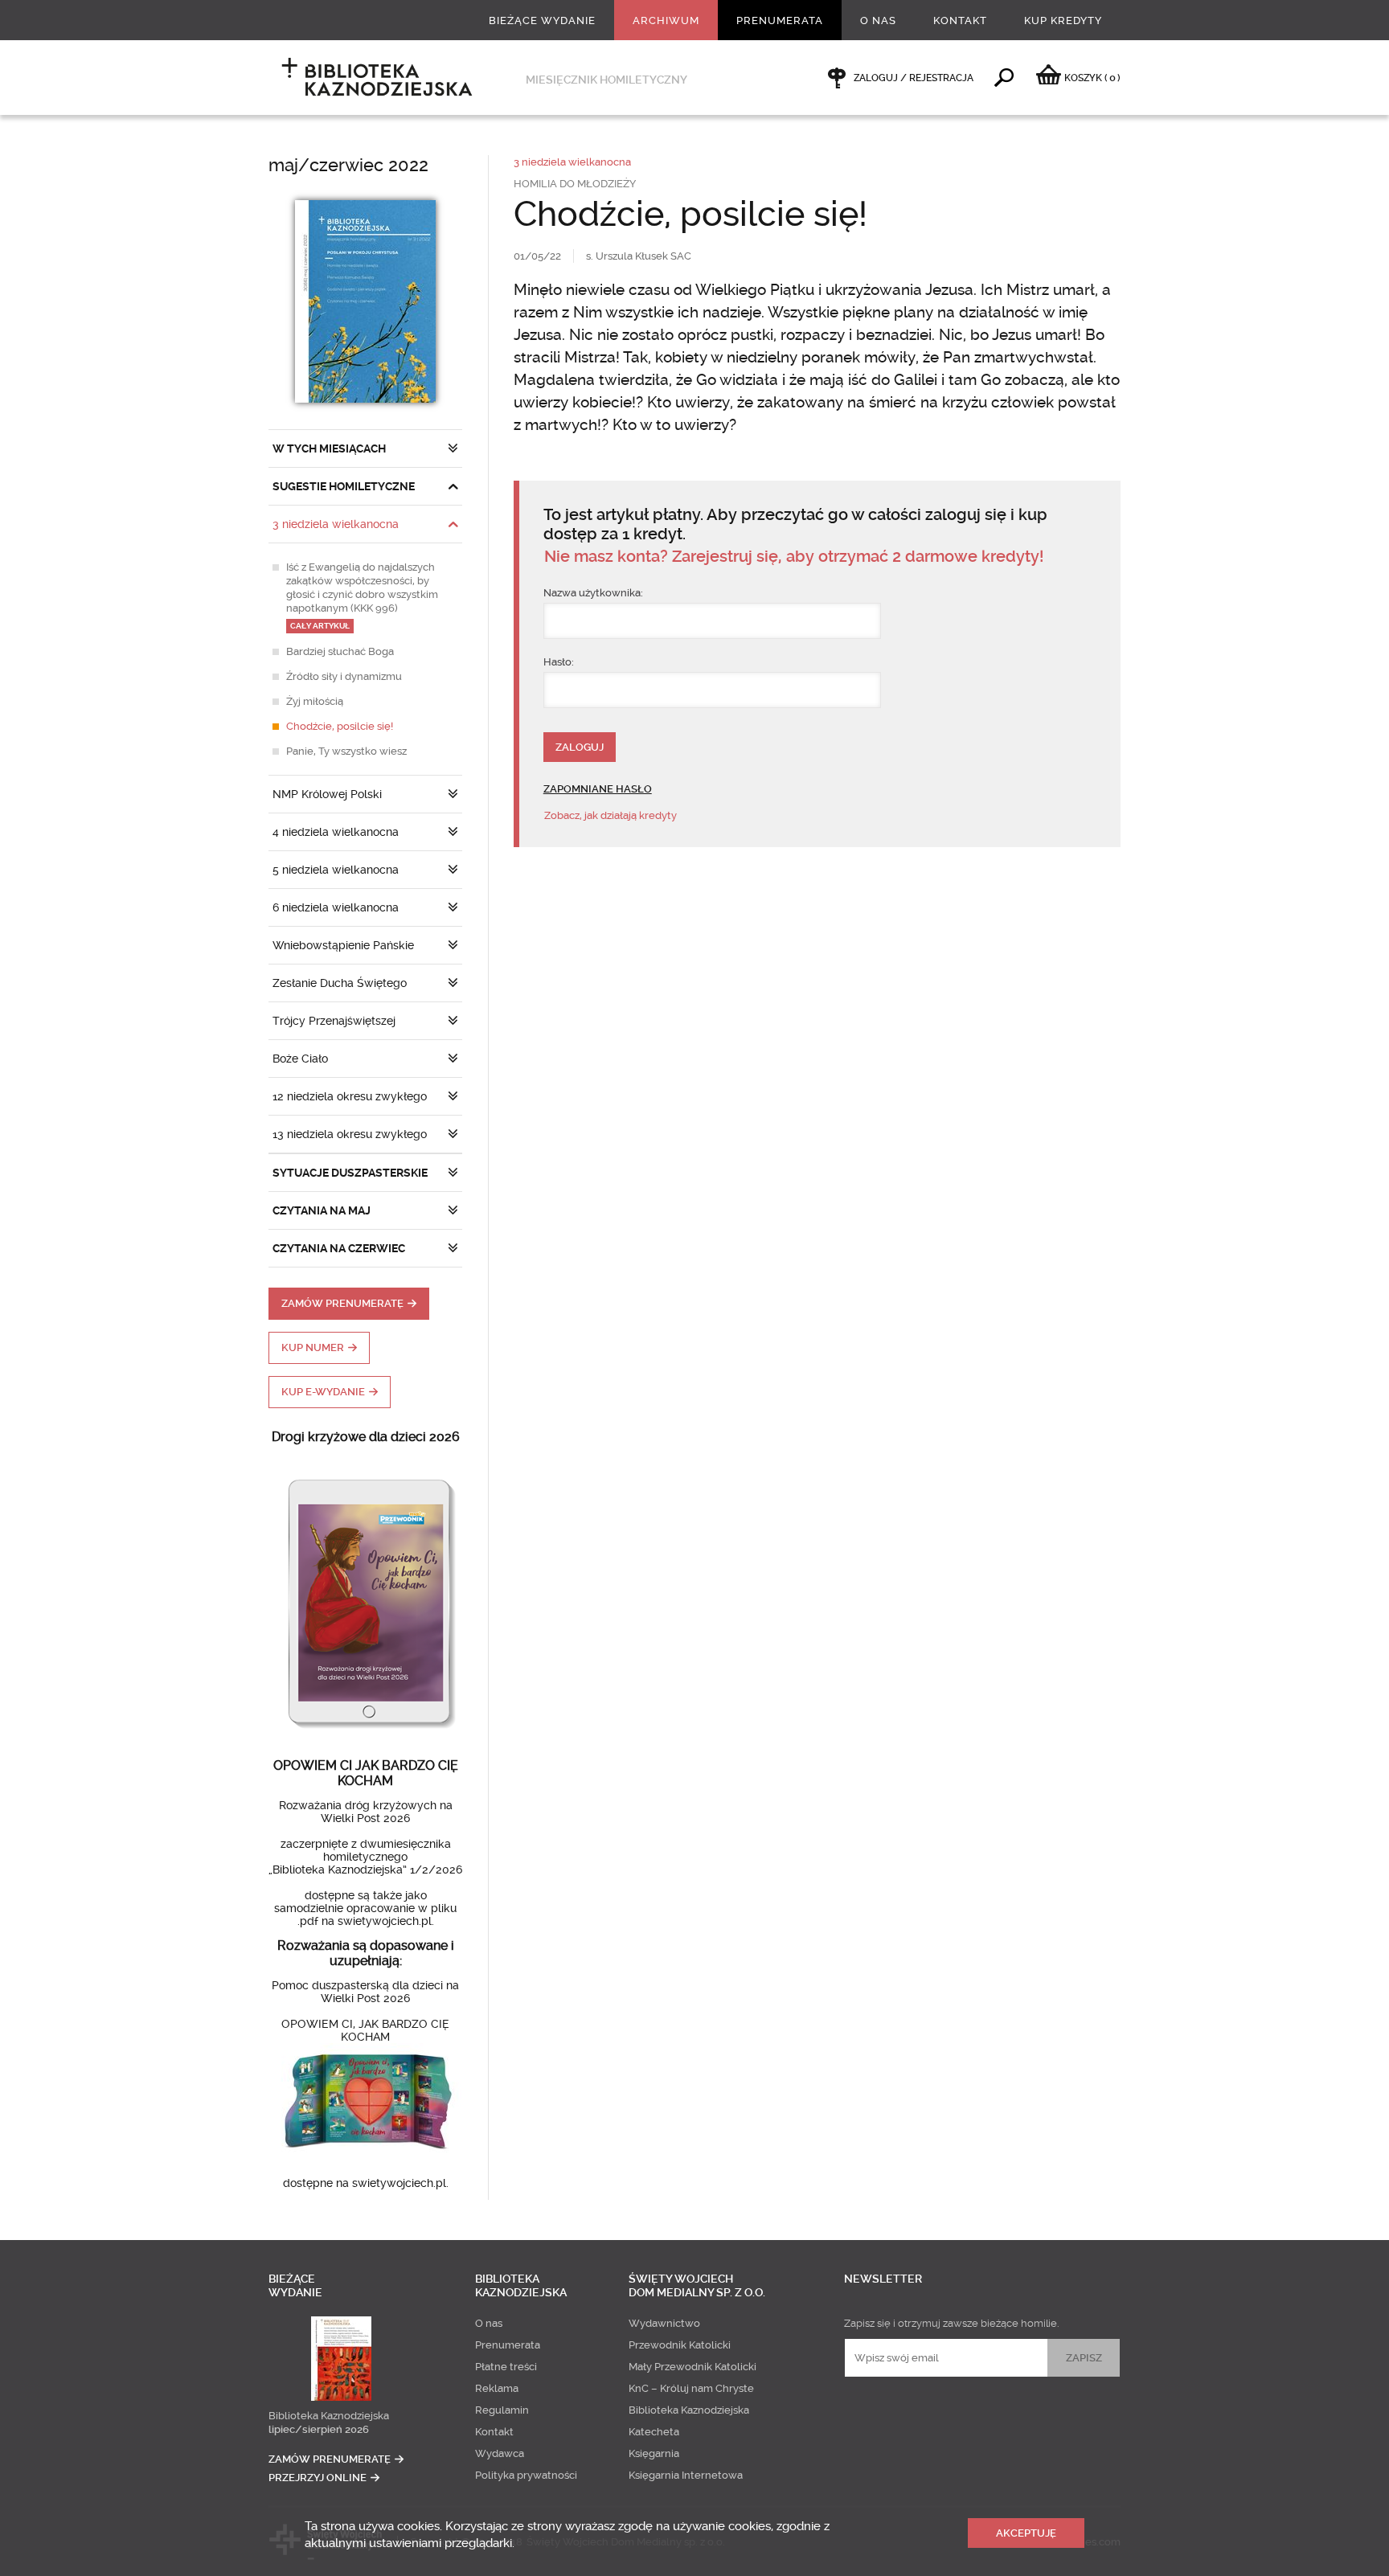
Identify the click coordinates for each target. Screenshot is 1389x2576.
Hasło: (559, 662)
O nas (878, 20)
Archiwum (666, 20)
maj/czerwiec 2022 (348, 165)
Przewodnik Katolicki (680, 2345)
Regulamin (502, 2410)
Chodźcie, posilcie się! (340, 726)
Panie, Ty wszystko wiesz (346, 751)
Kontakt (960, 20)
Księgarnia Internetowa (686, 2475)
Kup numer (313, 1347)
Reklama (497, 2388)
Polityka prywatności (526, 2475)
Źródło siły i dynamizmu (344, 676)
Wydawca (500, 2453)
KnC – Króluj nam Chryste (691, 2388)
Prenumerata (780, 20)
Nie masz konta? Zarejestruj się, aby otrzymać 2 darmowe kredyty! (794, 557)
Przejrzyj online (318, 2478)
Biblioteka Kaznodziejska (329, 2416)
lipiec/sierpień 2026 (319, 2429)
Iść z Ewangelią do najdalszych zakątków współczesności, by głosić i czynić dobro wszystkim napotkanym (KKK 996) (362, 596)
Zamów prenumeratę (342, 1303)
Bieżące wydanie (542, 20)
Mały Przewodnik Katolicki (692, 2367)
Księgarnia (654, 2453)
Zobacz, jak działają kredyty (611, 815)
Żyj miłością (315, 701)
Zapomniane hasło (598, 789)
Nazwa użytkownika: (593, 593)
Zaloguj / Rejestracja (914, 78)
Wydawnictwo (664, 2323)
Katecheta (654, 2432)
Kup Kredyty (1063, 20)
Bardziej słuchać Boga (340, 651)
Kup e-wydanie (323, 1392)
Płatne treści (506, 2367)
